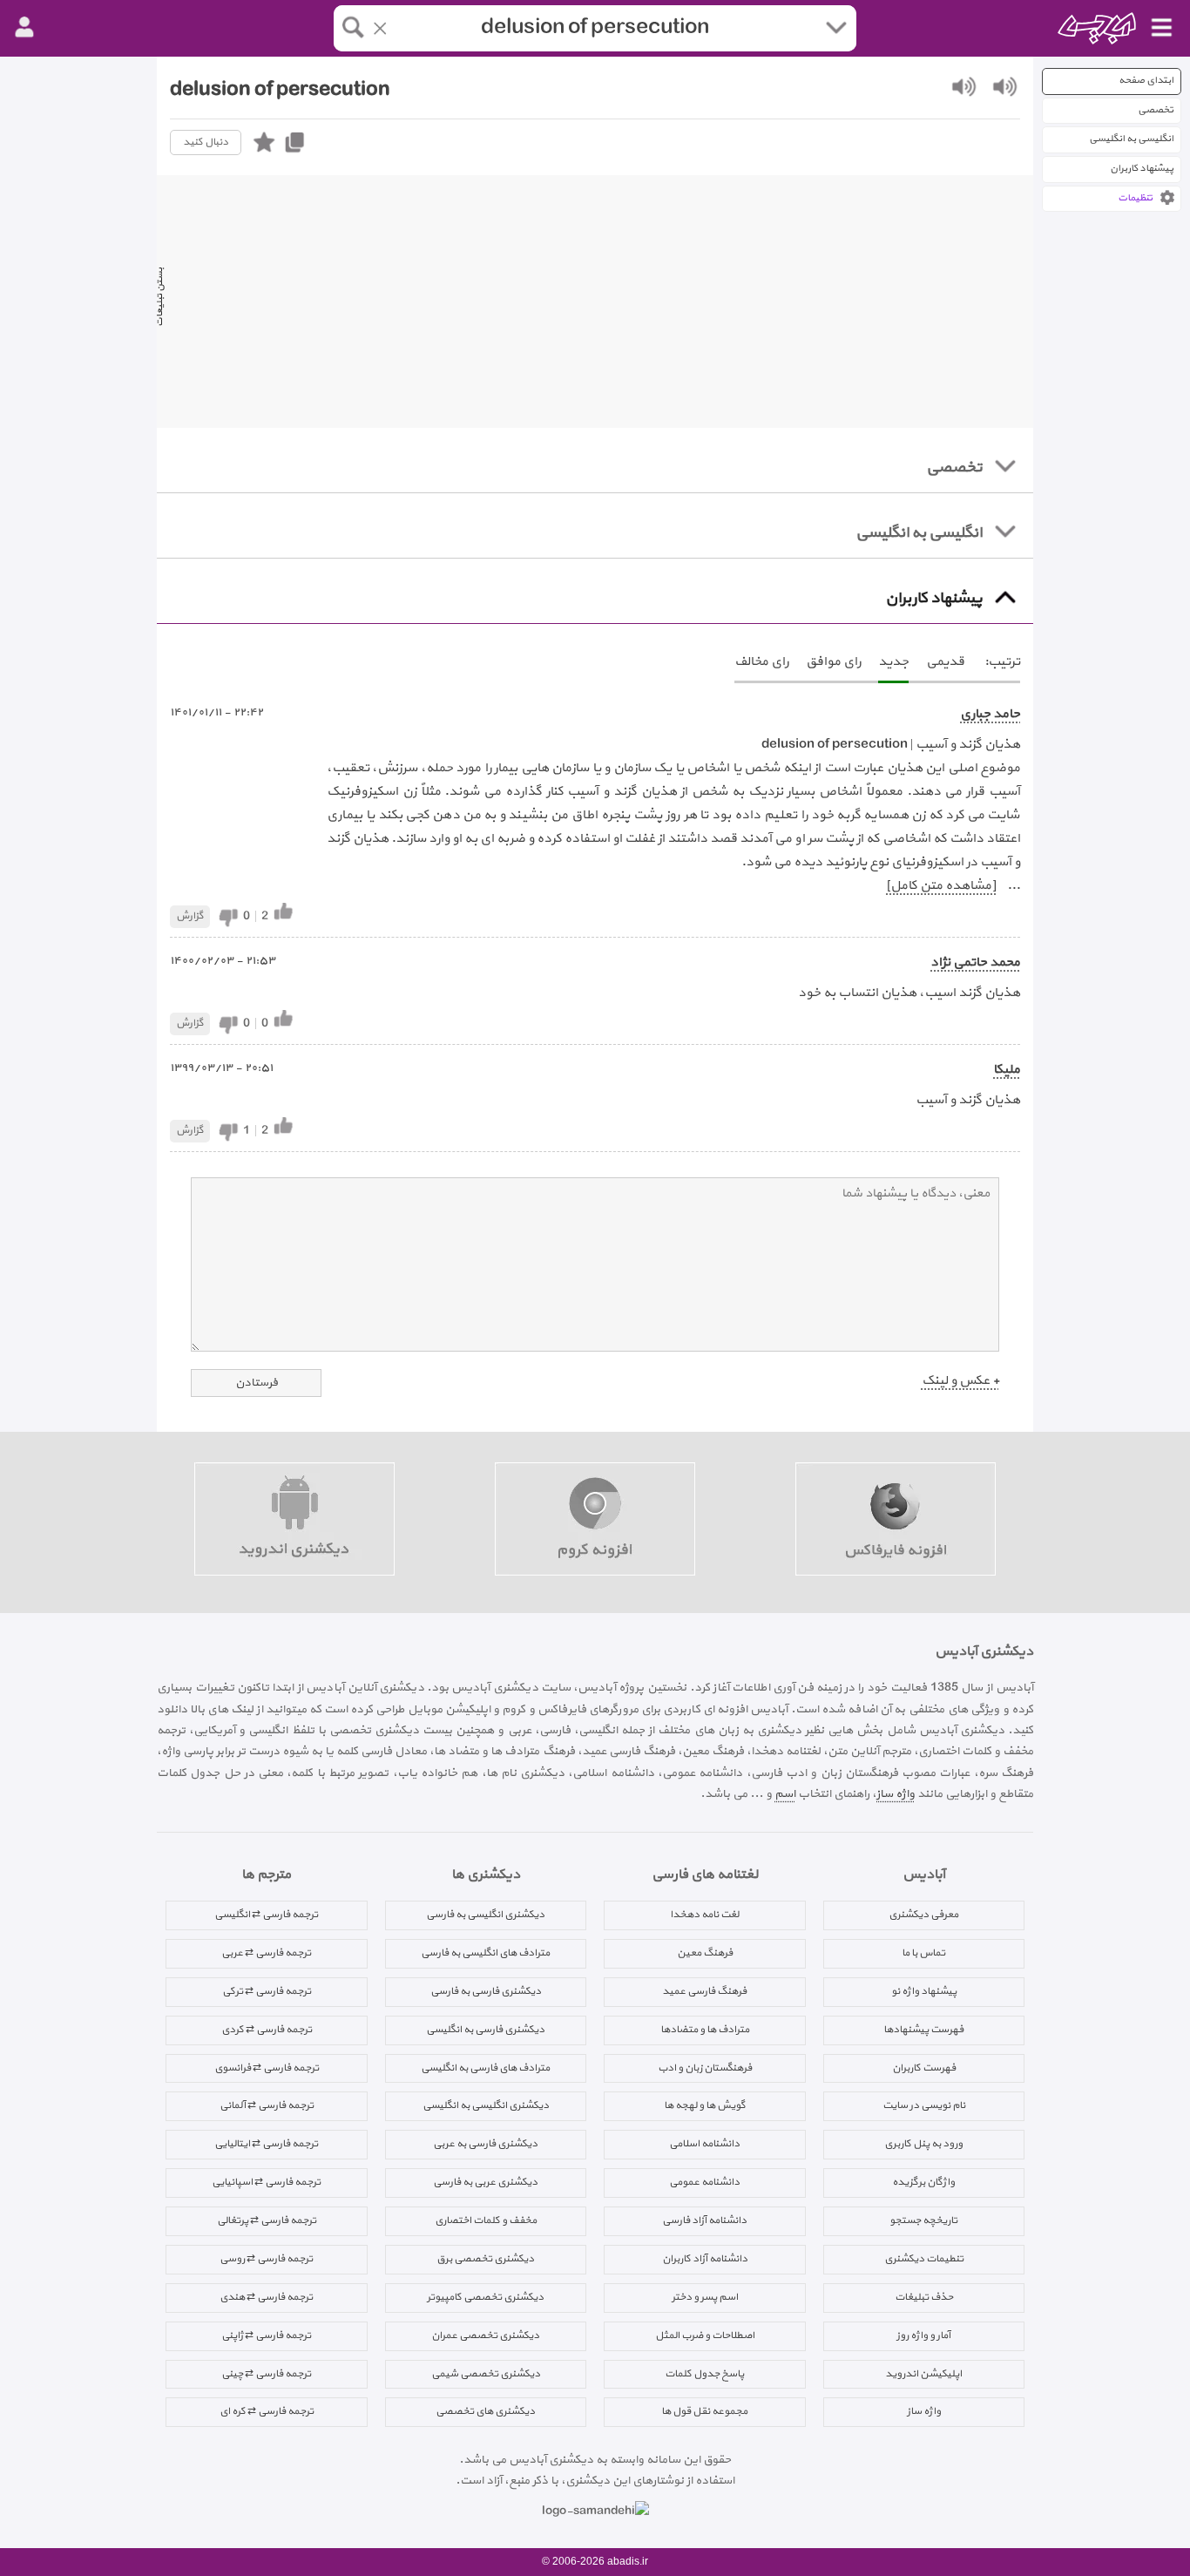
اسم (785, 1794)
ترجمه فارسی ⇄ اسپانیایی (266, 2182)
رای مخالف (761, 662)
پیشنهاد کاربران (1142, 169)
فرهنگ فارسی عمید (704, 1991)
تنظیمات (1135, 198)
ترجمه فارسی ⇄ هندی (266, 2297)
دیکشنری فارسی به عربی (485, 2144)
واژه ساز (896, 1794)
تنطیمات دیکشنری (924, 2259)
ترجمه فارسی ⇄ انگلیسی (266, 1915)
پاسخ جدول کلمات (704, 2374)
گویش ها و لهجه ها (705, 2105)
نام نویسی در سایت (924, 2105)
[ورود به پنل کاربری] (24, 28)
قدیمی (945, 662)
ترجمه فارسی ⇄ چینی (266, 2374)
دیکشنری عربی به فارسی (485, 2182)
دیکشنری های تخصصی (485, 2411)
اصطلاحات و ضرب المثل (705, 2335)
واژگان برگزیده (923, 2182)
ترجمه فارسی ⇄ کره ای (267, 2411)
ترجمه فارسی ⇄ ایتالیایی (266, 2144)
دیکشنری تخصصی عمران (485, 2335)
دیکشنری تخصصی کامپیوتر (485, 2297)
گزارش (190, 916)
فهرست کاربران (924, 2068)
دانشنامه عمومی (704, 2182)
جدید (893, 662)
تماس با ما (923, 1953)
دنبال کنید (206, 142)
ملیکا (1007, 1070)
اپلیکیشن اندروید (923, 2374)
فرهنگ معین (705, 1953)
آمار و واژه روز (923, 2335)
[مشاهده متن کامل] (941, 886)
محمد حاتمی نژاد (975, 963)
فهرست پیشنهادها (923, 2030)
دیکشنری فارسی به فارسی (486, 1991)
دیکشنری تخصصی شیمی (486, 2374)
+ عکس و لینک (960, 1381)
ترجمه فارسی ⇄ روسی (266, 2259)
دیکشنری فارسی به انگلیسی (485, 2030)
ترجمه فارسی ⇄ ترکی (267, 1991)
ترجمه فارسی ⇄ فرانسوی (267, 2068)
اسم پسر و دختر (705, 2297)
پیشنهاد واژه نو (924, 1991)
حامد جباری (990, 714)
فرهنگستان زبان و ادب (705, 2068)
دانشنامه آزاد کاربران (705, 2259)
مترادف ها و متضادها (705, 2030)
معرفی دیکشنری (923, 1915)
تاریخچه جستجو (923, 2220)
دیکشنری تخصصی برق (485, 2259)
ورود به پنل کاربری (923, 2144)
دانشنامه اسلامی (704, 2144)
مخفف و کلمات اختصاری (486, 2220)
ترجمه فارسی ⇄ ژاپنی (266, 2335)
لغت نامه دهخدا (704, 1915)
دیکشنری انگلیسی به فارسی (485, 1915)
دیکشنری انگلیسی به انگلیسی (486, 2105)
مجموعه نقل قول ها (704, 2411)
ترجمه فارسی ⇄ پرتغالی (267, 2220)
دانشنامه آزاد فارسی (704, 2220)
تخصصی (1156, 110)
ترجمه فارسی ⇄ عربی (266, 1953)
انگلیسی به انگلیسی (1131, 139)
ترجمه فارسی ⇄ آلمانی (267, 2105)
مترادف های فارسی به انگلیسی (485, 2068)
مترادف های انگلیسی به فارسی (485, 1953)
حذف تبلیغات (924, 2297)
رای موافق (833, 662)
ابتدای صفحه (1146, 81)
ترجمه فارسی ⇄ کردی (267, 2030)
